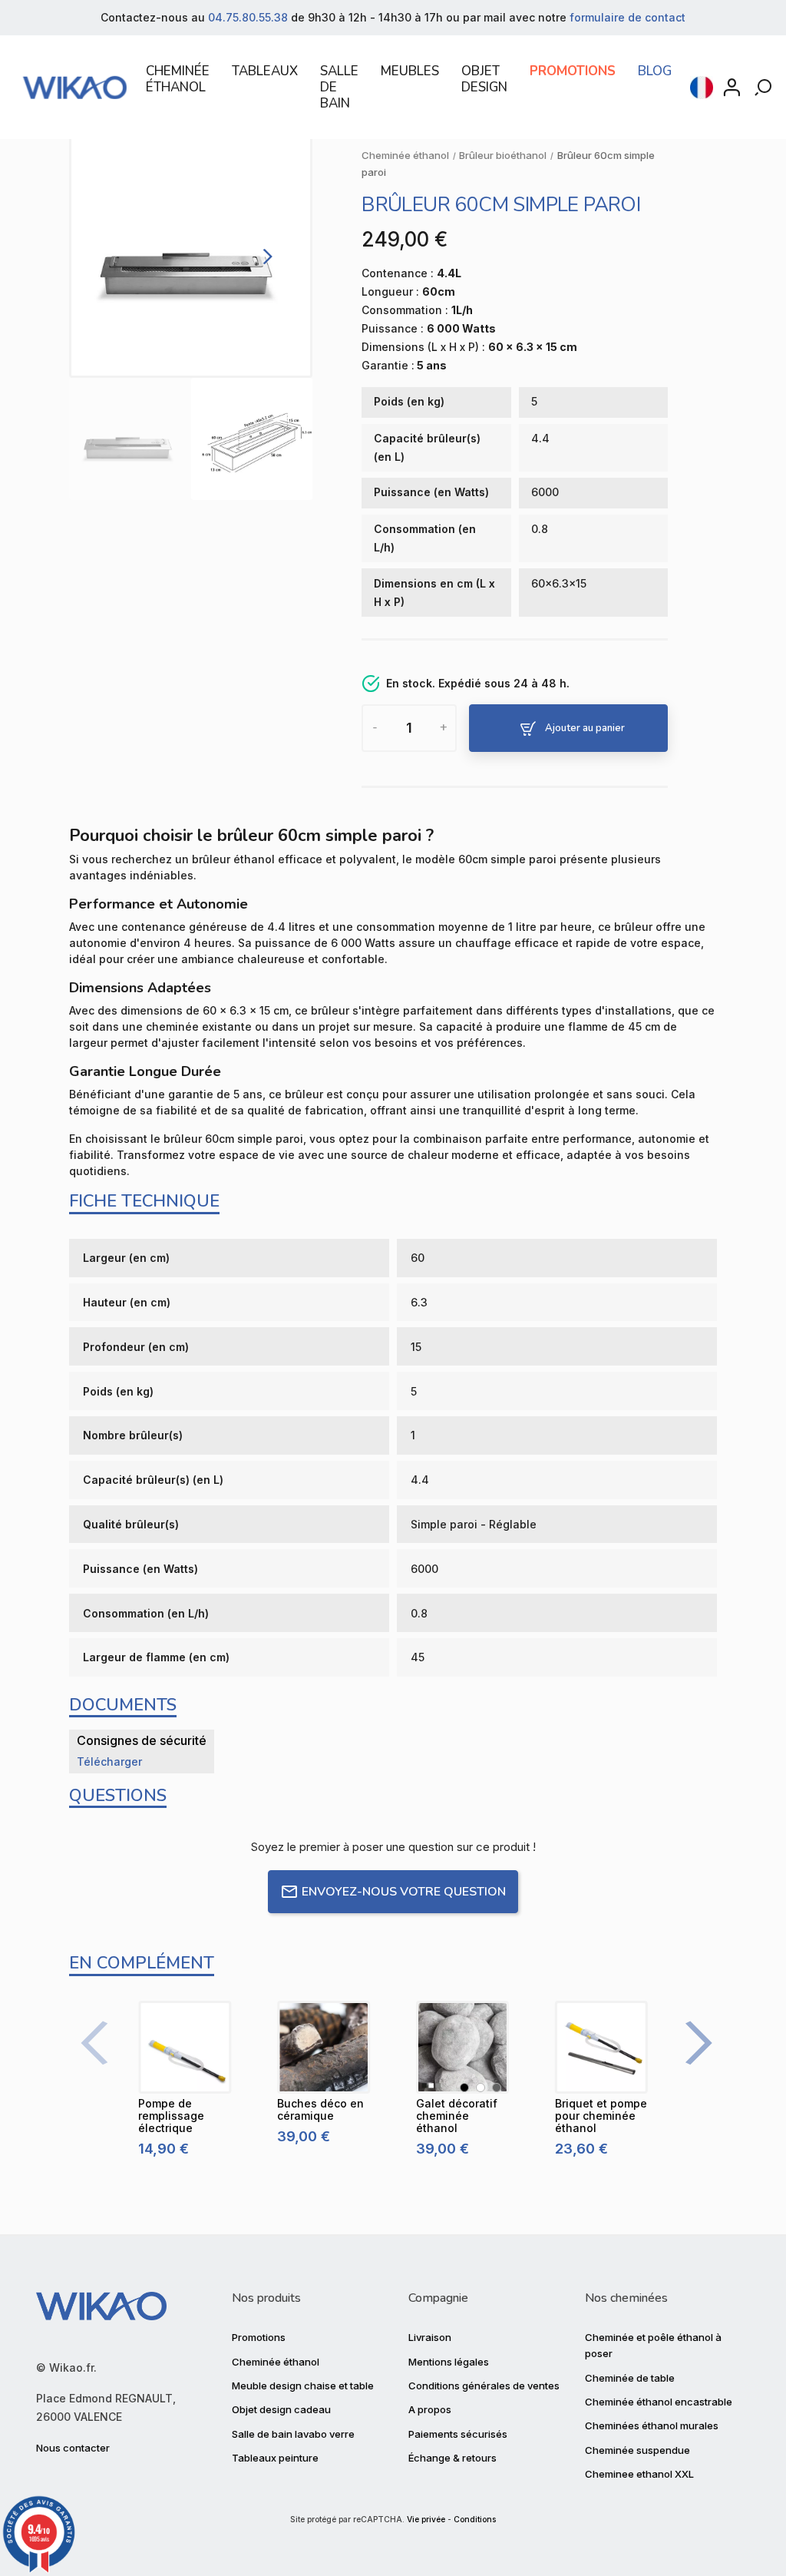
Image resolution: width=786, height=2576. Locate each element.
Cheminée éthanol (276, 2362)
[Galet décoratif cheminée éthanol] (462, 2047)
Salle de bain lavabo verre (293, 2434)
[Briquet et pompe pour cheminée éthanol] (601, 2047)
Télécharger (109, 1761)
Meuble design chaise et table (303, 2386)
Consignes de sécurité (142, 1740)
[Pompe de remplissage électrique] (185, 2047)
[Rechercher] (765, 88)
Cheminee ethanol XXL (639, 2474)
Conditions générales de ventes (484, 2386)
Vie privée (426, 2520)
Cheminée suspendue (637, 2450)
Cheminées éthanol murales (652, 2425)
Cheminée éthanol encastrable (659, 2402)
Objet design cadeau (281, 2409)
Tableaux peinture (275, 2458)
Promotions (259, 2337)
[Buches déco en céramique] (324, 2047)
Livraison (430, 2337)
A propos (430, 2409)
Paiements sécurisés (458, 2434)
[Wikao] (75, 88)
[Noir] (464, 2088)
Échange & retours (452, 2458)
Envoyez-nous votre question (404, 1892)
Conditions (475, 2520)
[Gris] (497, 2088)
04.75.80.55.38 (248, 17)
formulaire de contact (627, 17)
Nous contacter (73, 2448)
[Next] (265, 256)
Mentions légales (449, 2362)
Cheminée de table (630, 2378)
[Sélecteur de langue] (702, 88)
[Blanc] (481, 2088)
